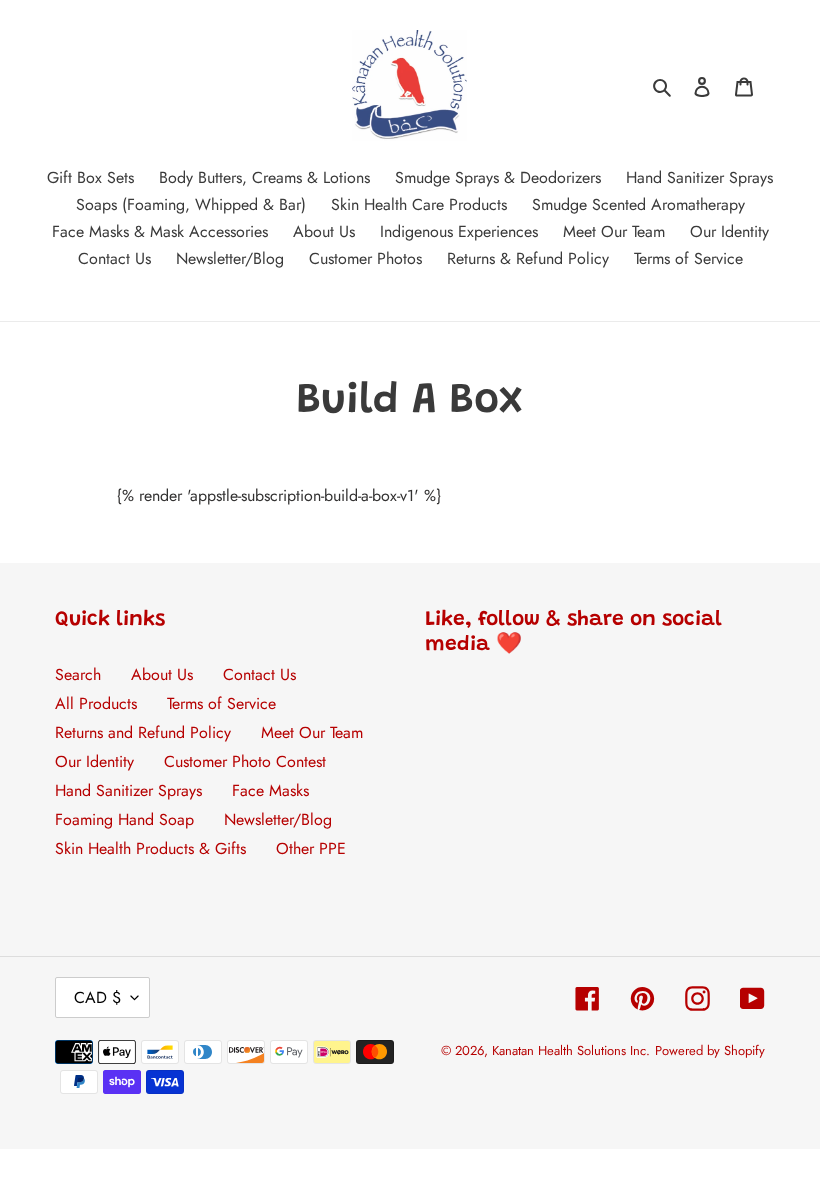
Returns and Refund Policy (143, 732)
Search (78, 674)
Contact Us (259, 674)
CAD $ (97, 997)
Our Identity (94, 761)
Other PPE (311, 848)
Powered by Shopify (710, 1050)
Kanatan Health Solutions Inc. (571, 1050)
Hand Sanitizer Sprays (128, 790)
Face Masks (270, 790)
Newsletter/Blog (278, 819)
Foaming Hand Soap (124, 819)
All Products (96, 703)
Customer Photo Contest (245, 761)
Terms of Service (221, 703)
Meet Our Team (312, 732)
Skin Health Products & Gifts (150, 848)
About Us (162, 674)
